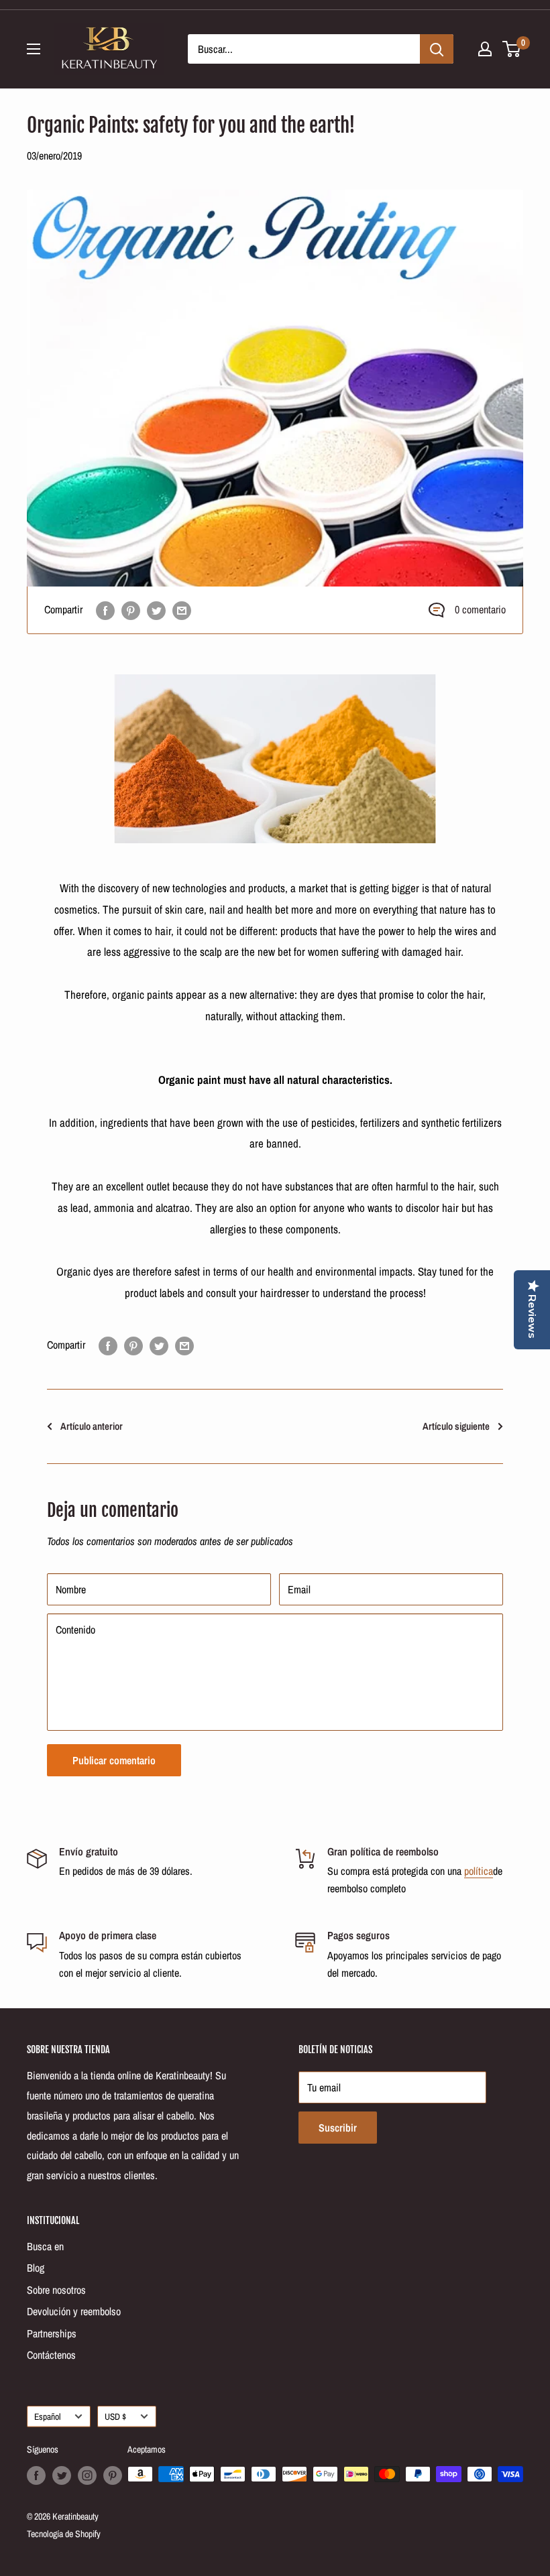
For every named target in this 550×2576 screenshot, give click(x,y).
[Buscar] (437, 49)
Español (47, 2416)
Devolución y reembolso (74, 2311)
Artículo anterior (92, 1426)
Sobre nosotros (56, 2290)
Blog (36, 2268)
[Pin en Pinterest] (131, 610)
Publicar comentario (114, 1760)
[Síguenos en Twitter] (62, 2475)
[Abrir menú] (34, 49)
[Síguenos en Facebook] (36, 2475)
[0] (512, 49)
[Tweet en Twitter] (156, 610)
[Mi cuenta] (485, 49)
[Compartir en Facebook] (105, 610)
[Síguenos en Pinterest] (113, 2475)
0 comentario (480, 609)
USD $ (115, 2416)
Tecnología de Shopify (64, 2534)
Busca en (45, 2246)
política (479, 1871)
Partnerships (52, 2333)
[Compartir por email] (182, 610)
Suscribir (338, 2128)
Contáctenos (51, 2355)
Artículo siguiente (456, 1426)
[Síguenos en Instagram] (87, 2475)
